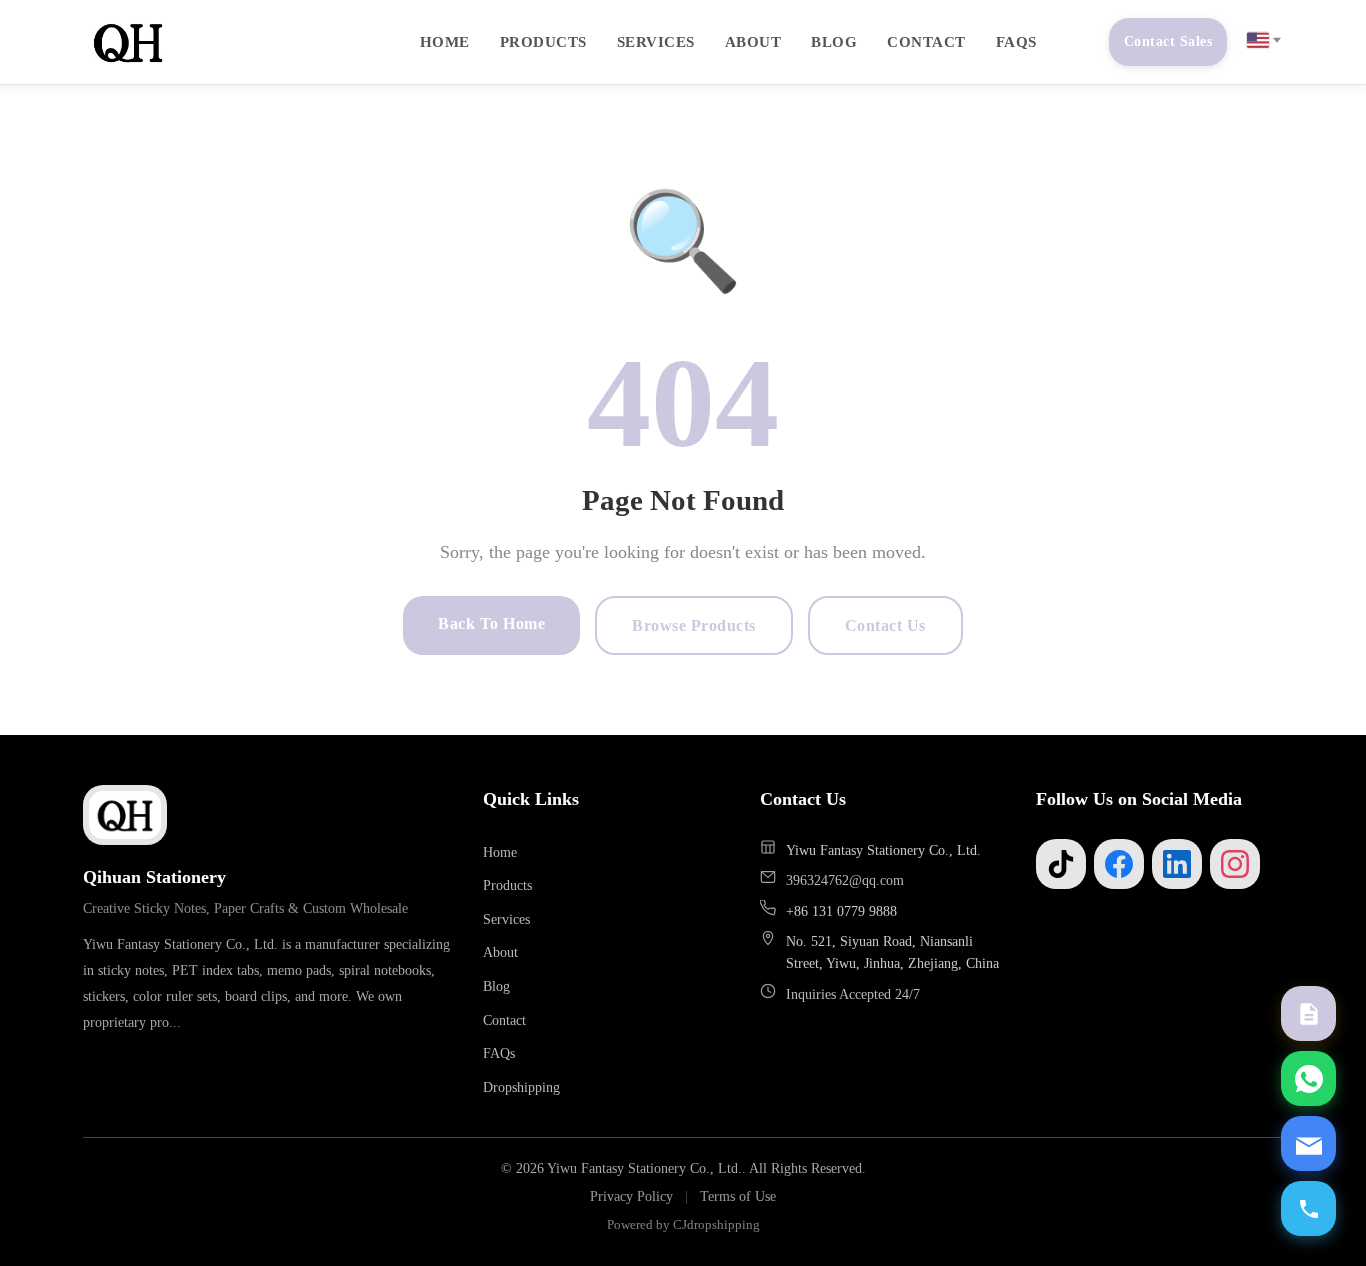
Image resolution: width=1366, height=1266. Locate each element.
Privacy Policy (631, 1196)
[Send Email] (1308, 1143)
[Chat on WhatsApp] (1308, 1078)
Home (445, 41)
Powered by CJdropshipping (683, 1225)
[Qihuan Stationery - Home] (128, 42)
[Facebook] (1119, 864)
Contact (926, 41)
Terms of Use (738, 1196)
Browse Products (694, 625)
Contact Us (885, 625)
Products (543, 41)
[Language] (1263, 40)
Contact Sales (1168, 41)
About (753, 41)
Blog (834, 41)
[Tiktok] (1061, 864)
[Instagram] (1235, 864)
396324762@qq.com (845, 880)
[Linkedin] (1177, 864)
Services (656, 41)
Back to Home (491, 623)
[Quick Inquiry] (1308, 1013)
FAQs (1016, 41)
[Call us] (1308, 1208)
